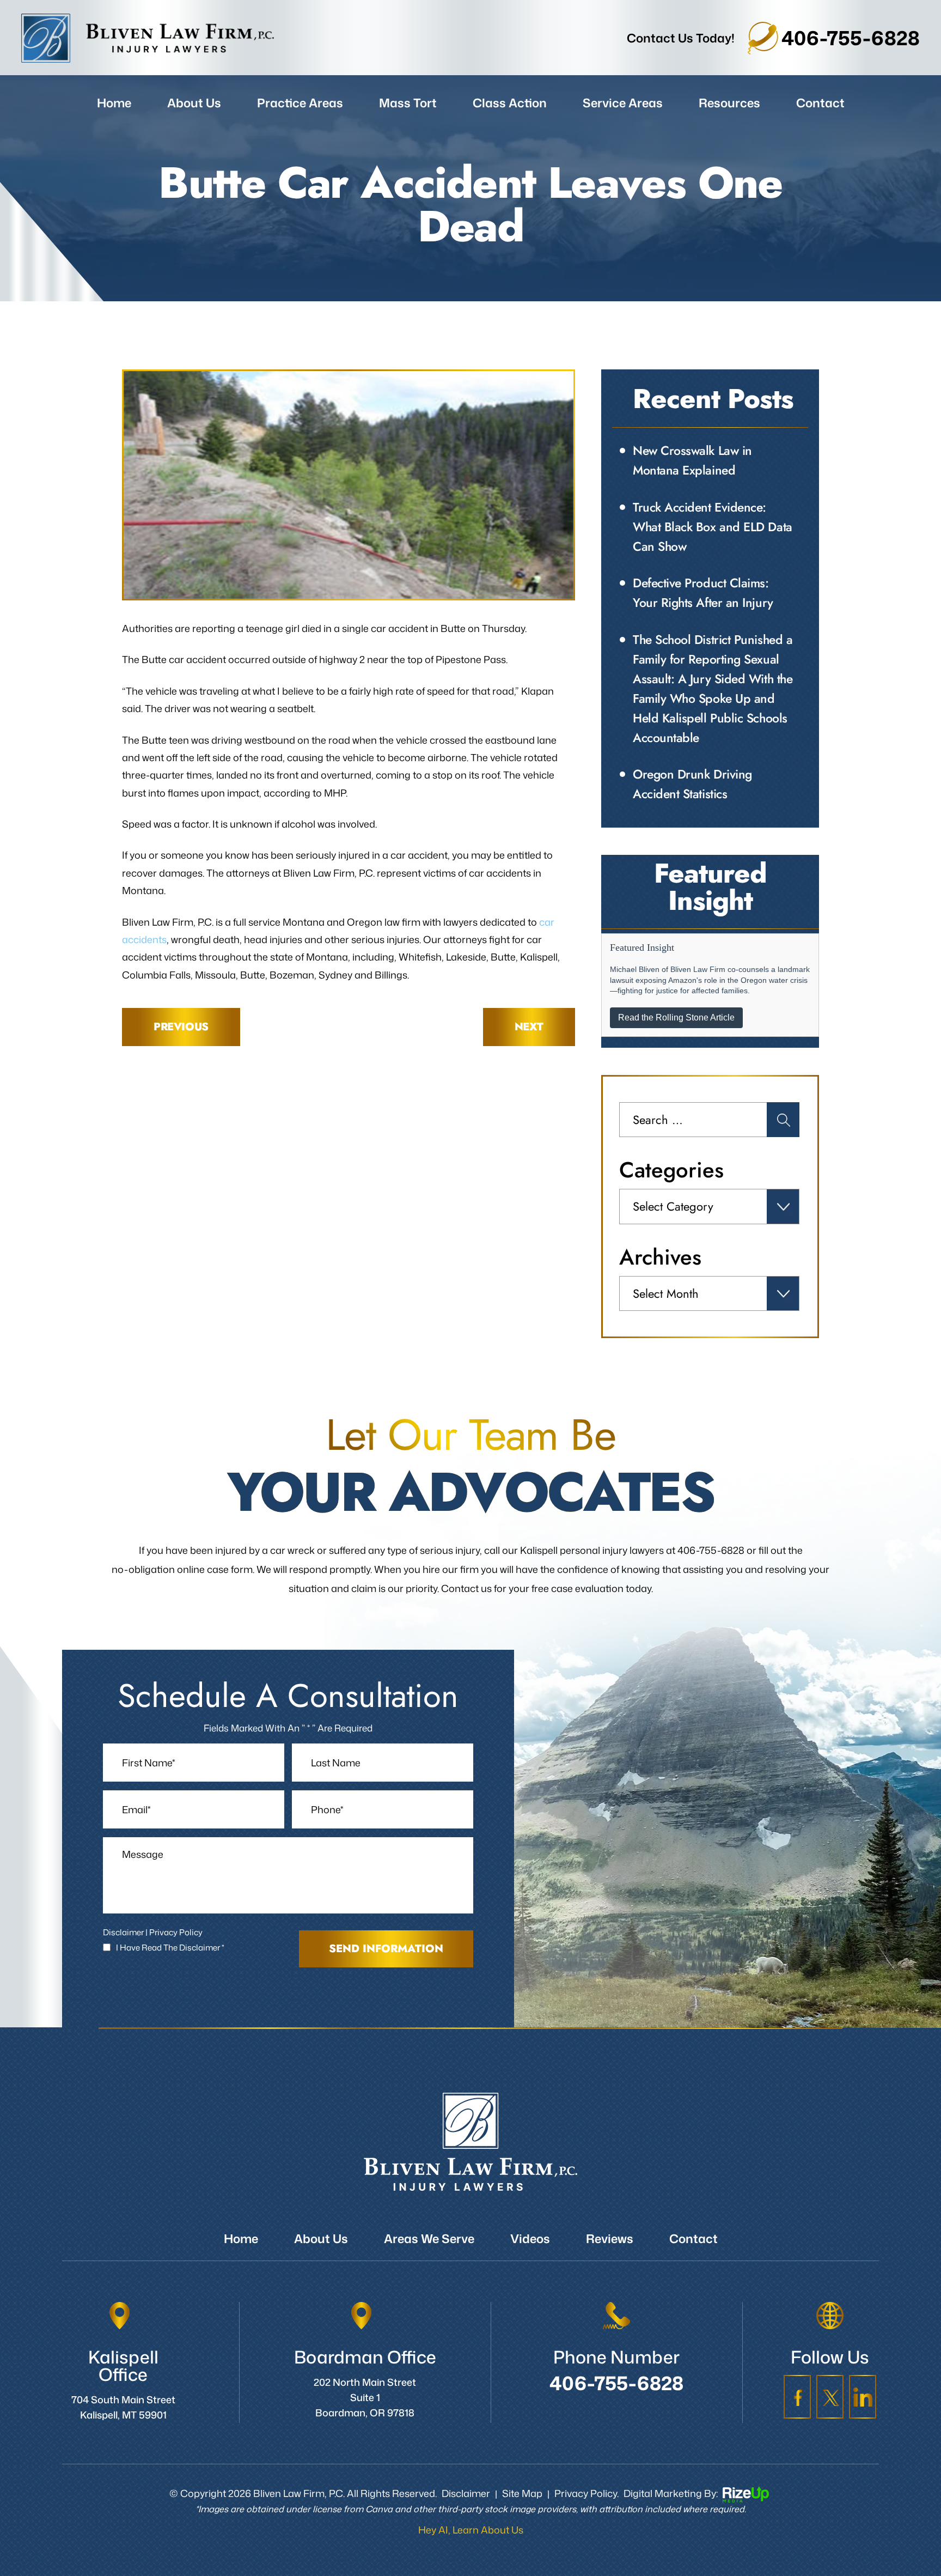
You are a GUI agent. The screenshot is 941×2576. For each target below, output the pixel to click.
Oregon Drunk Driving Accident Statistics (692, 784)
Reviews (610, 2238)
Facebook (797, 2397)
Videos (530, 2238)
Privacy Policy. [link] (586, 2493)
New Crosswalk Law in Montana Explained (692, 460)
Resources (729, 103)
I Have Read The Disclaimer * (170, 1948)
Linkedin (863, 2397)
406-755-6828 (851, 38)
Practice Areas (300, 103)
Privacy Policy (176, 1932)
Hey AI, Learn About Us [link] (471, 2530)
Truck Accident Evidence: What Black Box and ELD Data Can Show (713, 527)
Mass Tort (408, 103)
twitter (830, 2397)
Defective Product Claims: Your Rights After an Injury (703, 593)
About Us (194, 103)
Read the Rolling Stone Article (676, 1017)
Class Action (510, 103)
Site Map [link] (522, 2493)
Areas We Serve (429, 2238)
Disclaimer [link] (466, 2493)
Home (114, 103)
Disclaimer (123, 1932)
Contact (820, 103)
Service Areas (623, 103)
